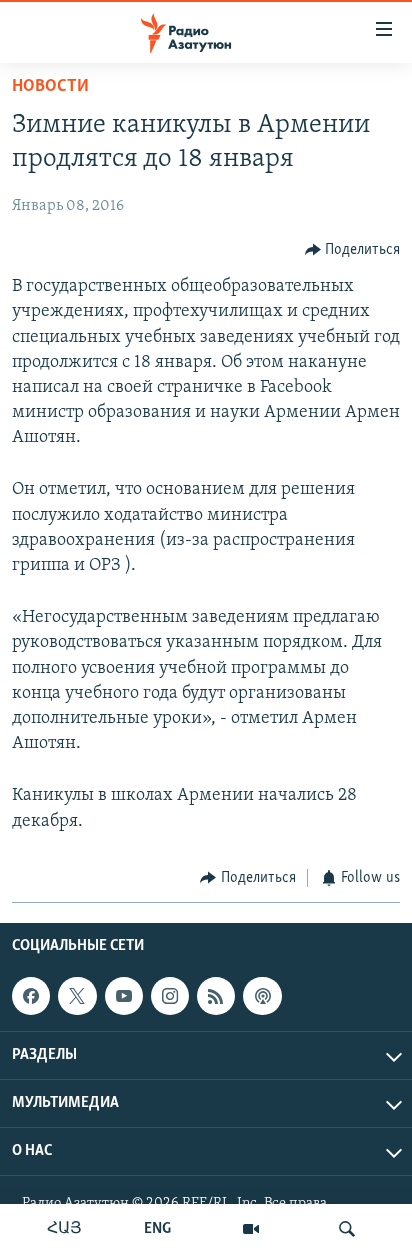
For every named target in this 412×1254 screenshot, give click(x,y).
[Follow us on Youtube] (124, 996)
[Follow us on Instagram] (170, 996)
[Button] (353, 250)
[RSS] (216, 996)
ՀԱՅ (64, 1229)
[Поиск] (347, 1229)
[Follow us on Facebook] (31, 996)
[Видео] (251, 1229)
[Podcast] (262, 996)
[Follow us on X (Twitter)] (77, 996)
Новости (50, 87)
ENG (157, 1229)
